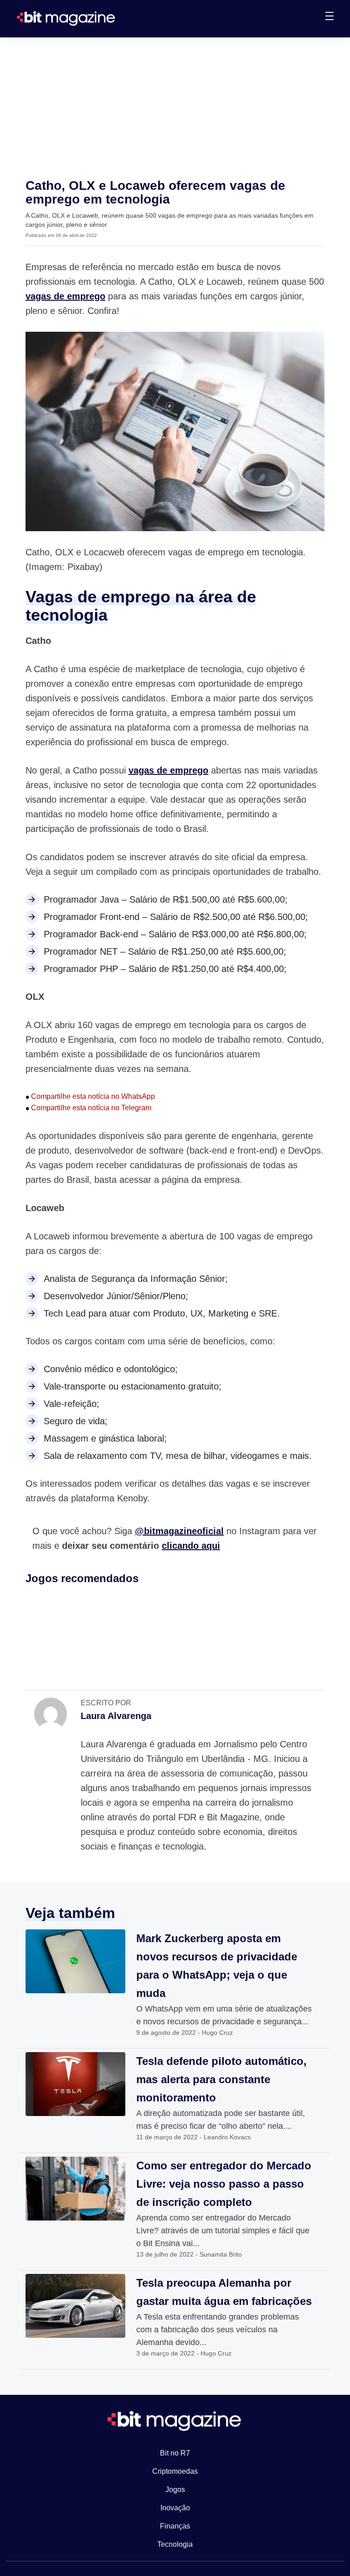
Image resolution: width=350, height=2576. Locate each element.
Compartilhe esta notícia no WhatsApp (90, 1096)
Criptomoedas (175, 2471)
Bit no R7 (175, 2453)
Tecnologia (175, 2544)
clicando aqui (191, 1546)
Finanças (175, 2526)
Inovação (175, 2508)
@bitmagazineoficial (179, 1531)
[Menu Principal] (329, 17)
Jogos (175, 2490)
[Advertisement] (175, 106)
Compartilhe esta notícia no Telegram (88, 1108)
